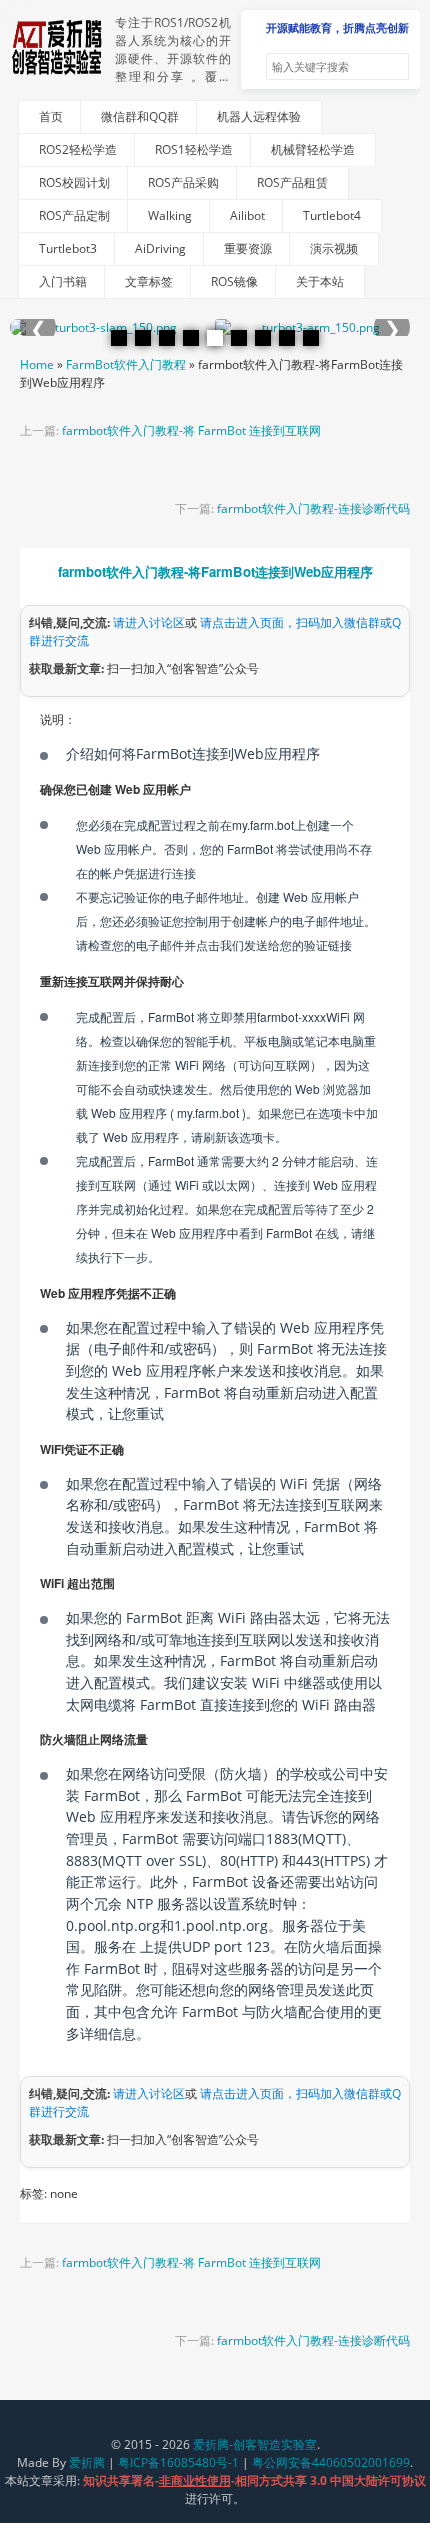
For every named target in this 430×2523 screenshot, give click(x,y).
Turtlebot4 (332, 215)
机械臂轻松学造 (313, 149)
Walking (170, 215)
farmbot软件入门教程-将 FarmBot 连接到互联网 (191, 430)
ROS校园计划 (74, 182)
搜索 (393, 67)
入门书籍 (63, 281)
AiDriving (160, 248)
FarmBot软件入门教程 (126, 364)
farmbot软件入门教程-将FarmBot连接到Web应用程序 (215, 571)
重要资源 (248, 248)
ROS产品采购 (183, 182)
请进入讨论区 (149, 622)
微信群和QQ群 (140, 116)
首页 (51, 116)
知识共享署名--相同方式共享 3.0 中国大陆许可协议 (254, 2480)
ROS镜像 (234, 281)
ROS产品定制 (74, 215)
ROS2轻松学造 (78, 149)
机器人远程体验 (259, 116)
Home (37, 364)
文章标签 (149, 281)
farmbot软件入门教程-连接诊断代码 (313, 508)
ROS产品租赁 (292, 182)
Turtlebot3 (68, 248)
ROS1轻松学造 (194, 149)
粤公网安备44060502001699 (331, 2462)
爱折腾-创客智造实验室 (255, 2444)
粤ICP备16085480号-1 (178, 2462)
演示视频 (334, 248)
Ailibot (247, 215)
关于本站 (320, 281)
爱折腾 (87, 2462)
